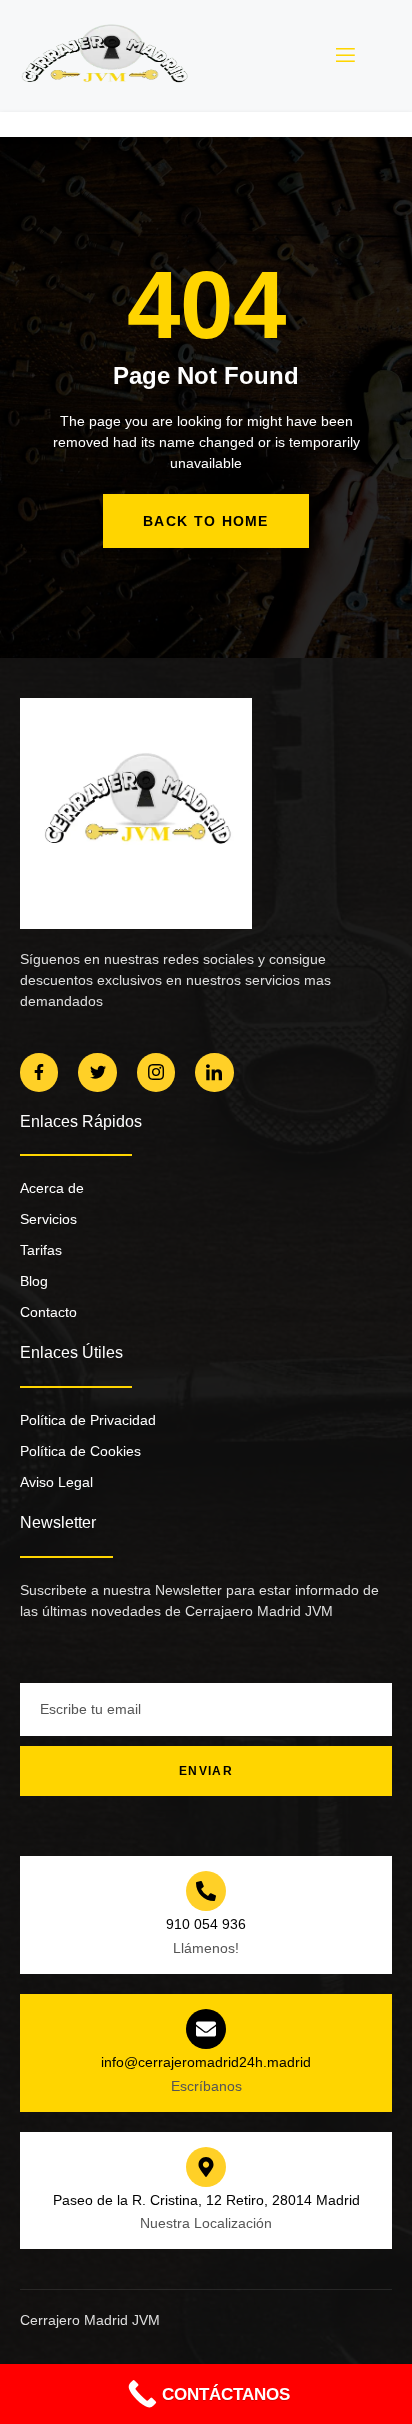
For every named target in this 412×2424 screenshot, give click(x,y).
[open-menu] (344, 55)
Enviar (206, 1771)
